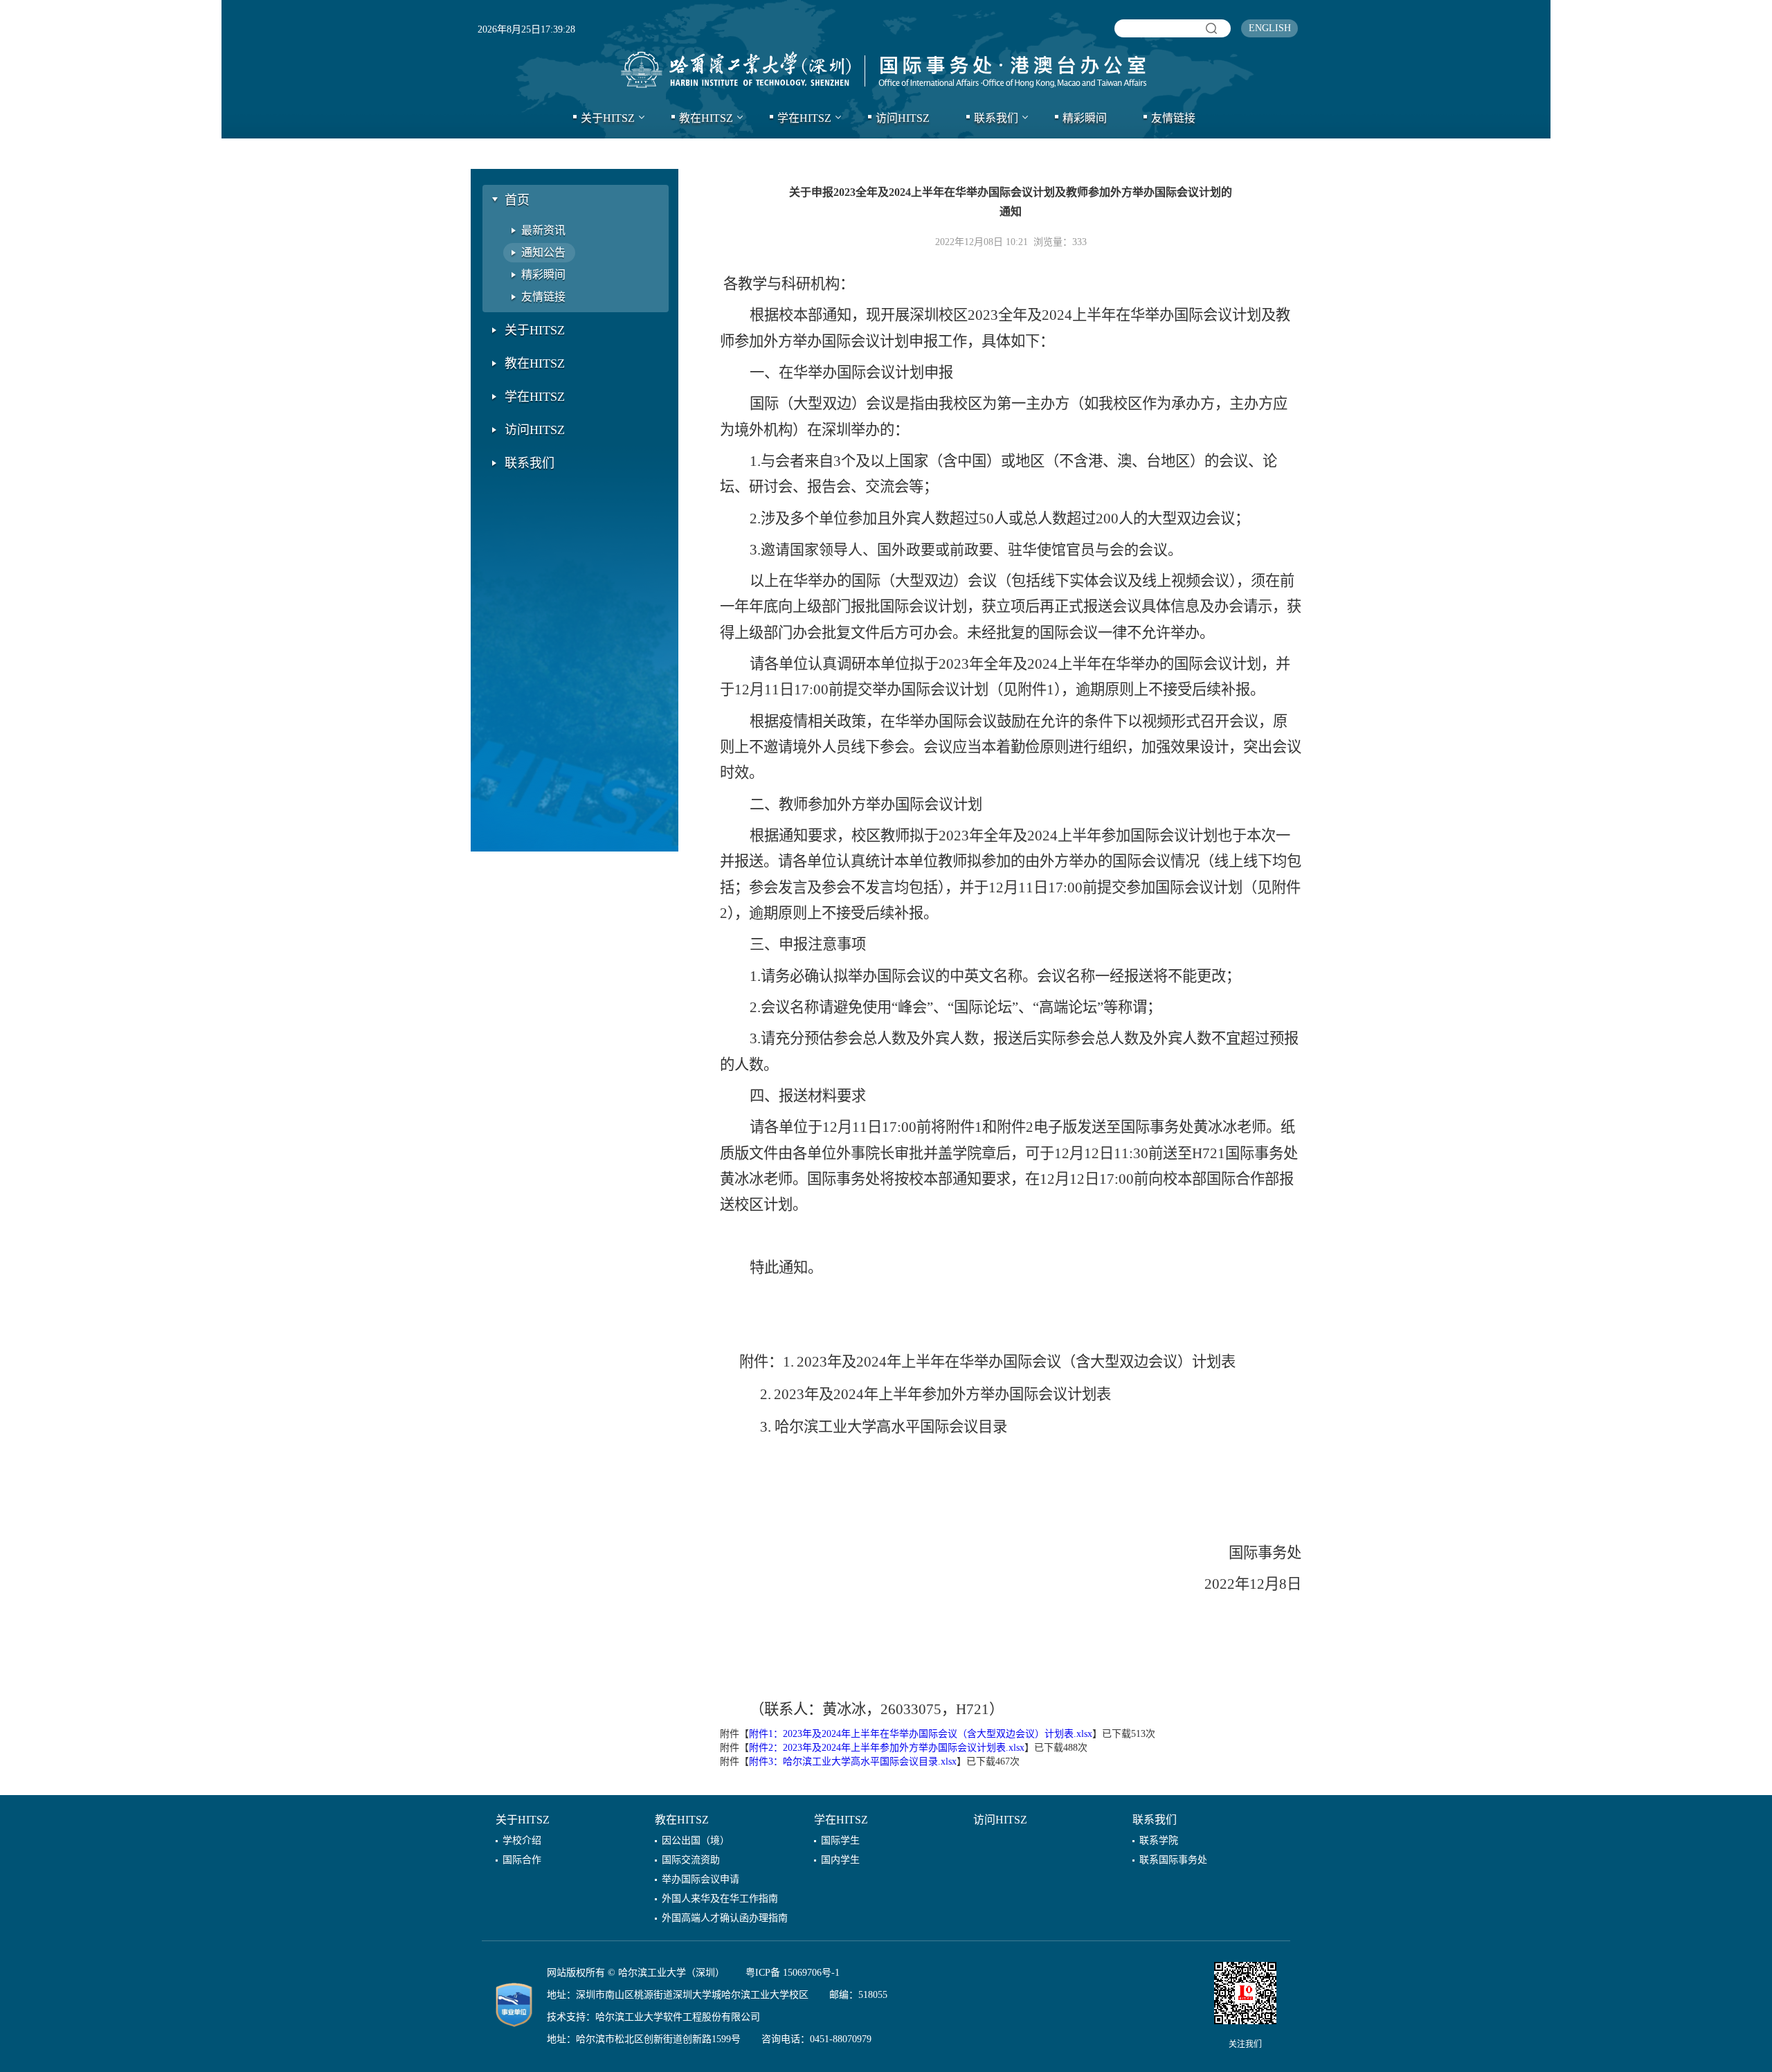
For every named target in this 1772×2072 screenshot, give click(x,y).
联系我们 (996, 118)
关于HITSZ (608, 118)
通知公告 (543, 252)
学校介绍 (522, 1840)
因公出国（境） (696, 1840)
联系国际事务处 (1173, 1860)
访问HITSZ (903, 118)
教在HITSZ (706, 118)
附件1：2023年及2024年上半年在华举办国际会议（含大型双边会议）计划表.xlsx (921, 1734)
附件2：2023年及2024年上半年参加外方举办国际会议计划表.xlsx (887, 1748)
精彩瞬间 (1085, 118)
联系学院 (1159, 1840)
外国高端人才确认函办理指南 (725, 1918)
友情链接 (1173, 118)
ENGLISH (1270, 28)
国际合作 (522, 1860)
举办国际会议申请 (700, 1879)
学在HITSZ (804, 118)
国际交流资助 (691, 1860)
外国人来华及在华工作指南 (720, 1899)
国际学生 (840, 1840)
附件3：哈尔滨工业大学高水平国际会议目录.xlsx (853, 1762)
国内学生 (840, 1860)
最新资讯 (543, 230)
